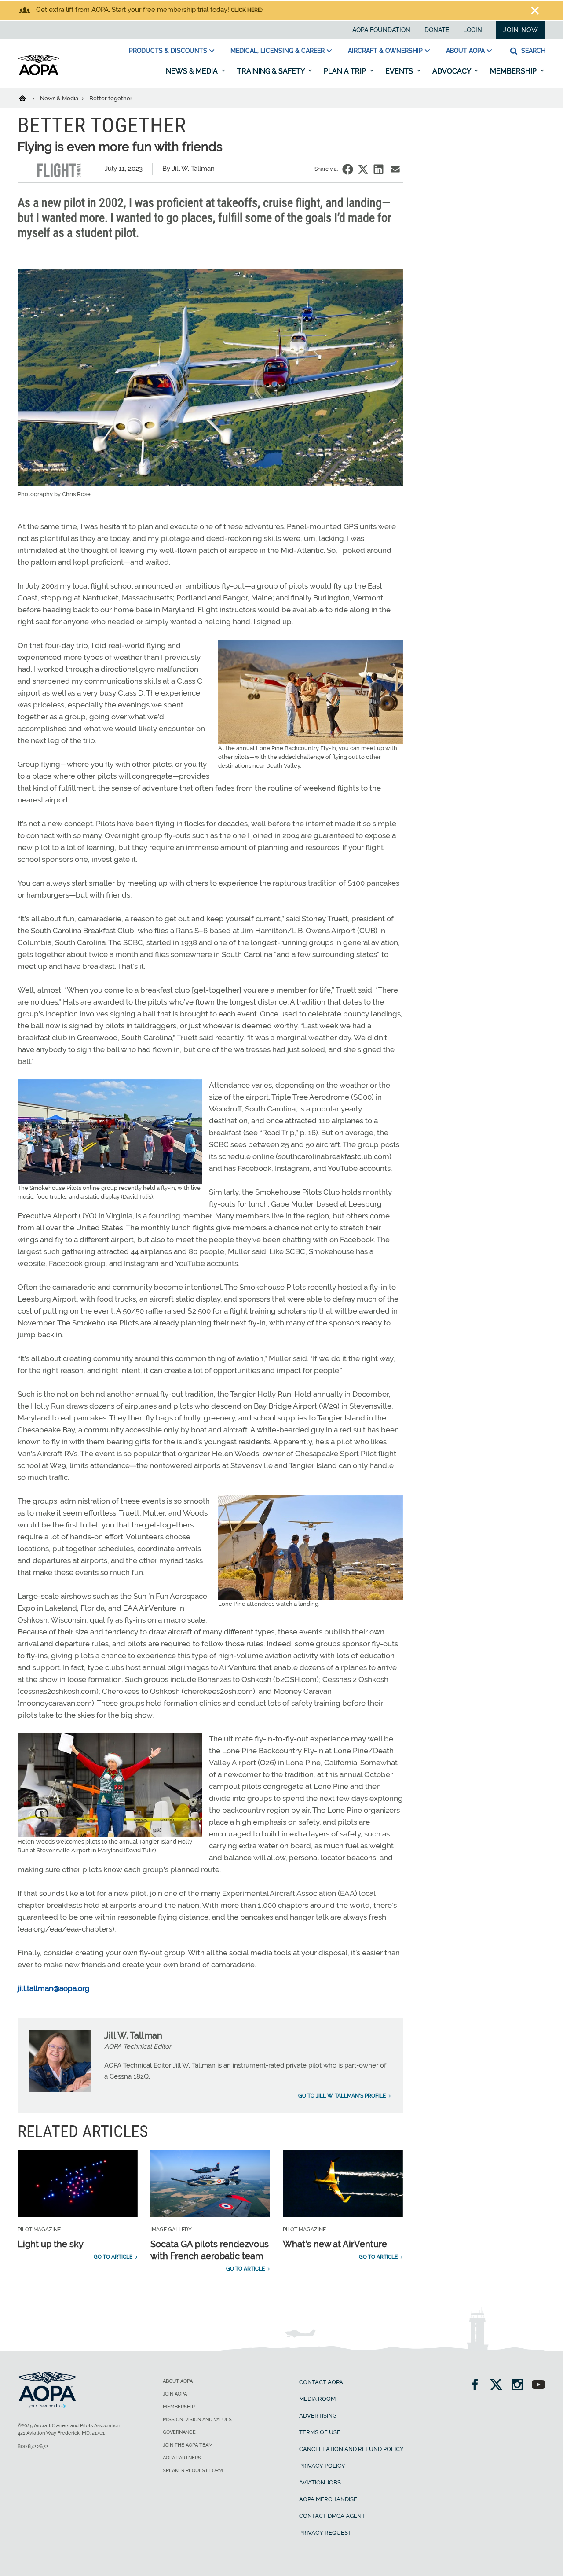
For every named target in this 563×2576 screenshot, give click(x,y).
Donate (437, 30)
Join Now (521, 30)
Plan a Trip (346, 71)
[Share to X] (363, 169)
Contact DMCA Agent (332, 2516)
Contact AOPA (321, 2382)
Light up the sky (51, 2244)
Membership (514, 71)
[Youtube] (538, 2386)
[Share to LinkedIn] (378, 169)
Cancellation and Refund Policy (351, 2449)
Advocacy (452, 71)
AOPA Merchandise (328, 2499)
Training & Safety (272, 71)
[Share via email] (395, 169)
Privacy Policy (322, 2466)
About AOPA (465, 51)
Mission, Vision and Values (197, 2420)
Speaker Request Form (193, 2471)
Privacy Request (325, 2533)
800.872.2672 (33, 2447)
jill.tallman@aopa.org (54, 1988)
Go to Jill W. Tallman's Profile (342, 2096)
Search (532, 51)
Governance (179, 2432)
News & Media (193, 71)
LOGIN (473, 30)
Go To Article (113, 2257)
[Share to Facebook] (348, 169)
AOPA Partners (182, 2458)
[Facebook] (478, 2386)
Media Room (317, 2399)
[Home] (28, 98)
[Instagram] (520, 2386)
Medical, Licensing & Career (278, 51)
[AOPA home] (39, 74)
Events (400, 71)
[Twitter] (499, 2386)
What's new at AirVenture (335, 2244)
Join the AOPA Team (188, 2445)
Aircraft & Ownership (385, 51)
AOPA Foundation (381, 30)
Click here (246, 10)
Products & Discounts (168, 51)
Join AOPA (175, 2394)
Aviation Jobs (320, 2482)
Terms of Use (320, 2432)
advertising (318, 2416)
